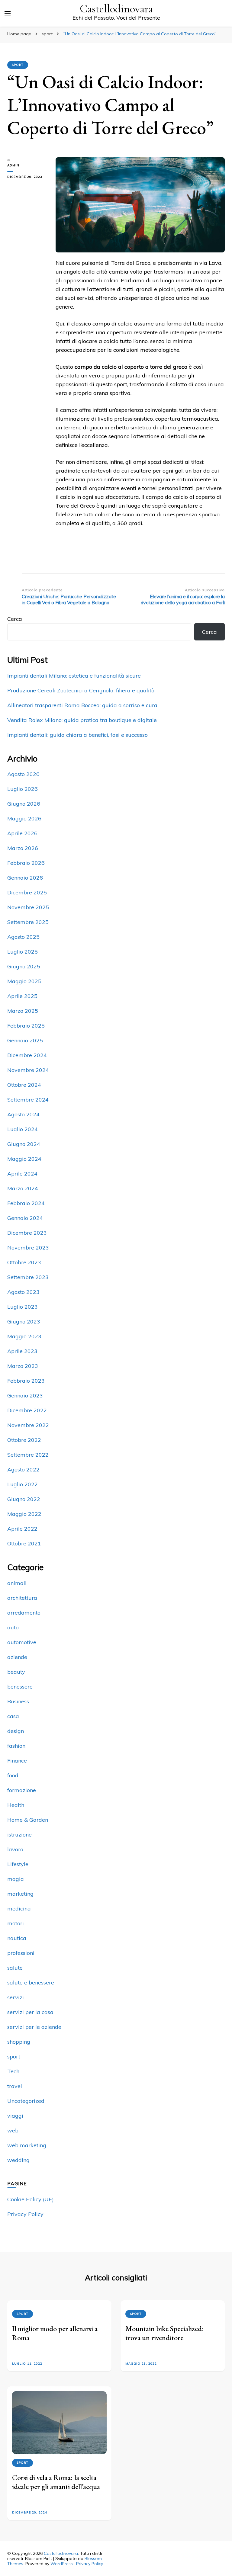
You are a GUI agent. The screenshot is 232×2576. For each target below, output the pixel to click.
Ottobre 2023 (24, 1262)
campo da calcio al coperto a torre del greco (131, 367)
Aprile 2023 (22, 1351)
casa (13, 1716)
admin (13, 165)
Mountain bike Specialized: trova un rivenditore (165, 2333)
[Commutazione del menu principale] (8, 13)
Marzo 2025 (23, 1011)
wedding (18, 2160)
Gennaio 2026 (25, 878)
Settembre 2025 (28, 922)
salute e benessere (31, 1983)
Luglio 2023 (23, 1307)
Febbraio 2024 (26, 1203)
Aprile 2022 (22, 1529)
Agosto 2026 (23, 774)
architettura (22, 1598)
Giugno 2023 (24, 1322)
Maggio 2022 (24, 1514)
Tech (13, 2071)
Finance (17, 1761)
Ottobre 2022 (24, 1440)
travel (15, 2086)
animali (17, 1583)
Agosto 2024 (23, 1114)
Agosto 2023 (23, 1292)
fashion (16, 1746)
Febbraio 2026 (26, 863)
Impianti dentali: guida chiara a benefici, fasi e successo (77, 735)
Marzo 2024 (23, 1188)
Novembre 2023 (28, 1248)
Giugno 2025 (24, 966)
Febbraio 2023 (26, 1381)
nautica (17, 1938)
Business (18, 1701)
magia (16, 1879)
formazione (22, 1790)
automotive (22, 1642)
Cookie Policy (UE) (31, 2199)
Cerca (15, 619)
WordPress (62, 2564)
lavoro (15, 1849)
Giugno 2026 (24, 804)
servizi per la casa (30, 2012)
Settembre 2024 (28, 1100)
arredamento (24, 1613)
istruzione (19, 1835)
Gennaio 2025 (25, 1040)
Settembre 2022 (28, 1455)
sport (18, 65)
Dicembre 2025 (27, 892)
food (13, 1775)
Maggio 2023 (24, 1336)
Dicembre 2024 (27, 1055)
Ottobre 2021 (24, 1543)
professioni (21, 1953)
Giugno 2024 (24, 1144)
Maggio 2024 (24, 1159)
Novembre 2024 (28, 1070)
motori (16, 1923)
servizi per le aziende (34, 2027)
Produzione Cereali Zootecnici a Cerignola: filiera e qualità (81, 690)
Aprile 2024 (22, 1174)
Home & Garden (28, 1820)
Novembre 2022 (28, 1425)
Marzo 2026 (23, 848)
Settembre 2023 (28, 1277)
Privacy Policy (25, 2214)
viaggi (15, 2116)
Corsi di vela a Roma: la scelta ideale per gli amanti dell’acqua (56, 2482)
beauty (16, 1672)
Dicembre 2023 (27, 1233)
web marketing (27, 2145)
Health (16, 1805)
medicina (19, 1909)
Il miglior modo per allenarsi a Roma (55, 2333)
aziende (17, 1657)
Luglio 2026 (23, 789)
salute (15, 1968)
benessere (20, 1687)
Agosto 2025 (23, 937)
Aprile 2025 (22, 996)
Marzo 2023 (23, 1366)
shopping (19, 2042)
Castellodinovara (116, 9)
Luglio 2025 (23, 952)
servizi (16, 1997)
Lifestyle (18, 1864)
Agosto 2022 (23, 1469)
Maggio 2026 (24, 818)
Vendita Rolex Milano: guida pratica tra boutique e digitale (82, 720)
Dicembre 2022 (27, 1410)
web (13, 2130)
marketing (20, 1894)
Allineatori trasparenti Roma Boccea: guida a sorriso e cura (82, 705)
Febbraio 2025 (26, 1026)
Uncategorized (26, 2101)
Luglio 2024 (23, 1129)
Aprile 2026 (22, 833)
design (16, 1731)
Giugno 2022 (24, 1499)
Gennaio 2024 (25, 1218)
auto (13, 1627)
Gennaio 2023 (25, 1395)
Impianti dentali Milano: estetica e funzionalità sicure (74, 676)
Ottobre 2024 (24, 1085)
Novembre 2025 (28, 907)
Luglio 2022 (23, 1484)
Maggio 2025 (24, 981)
